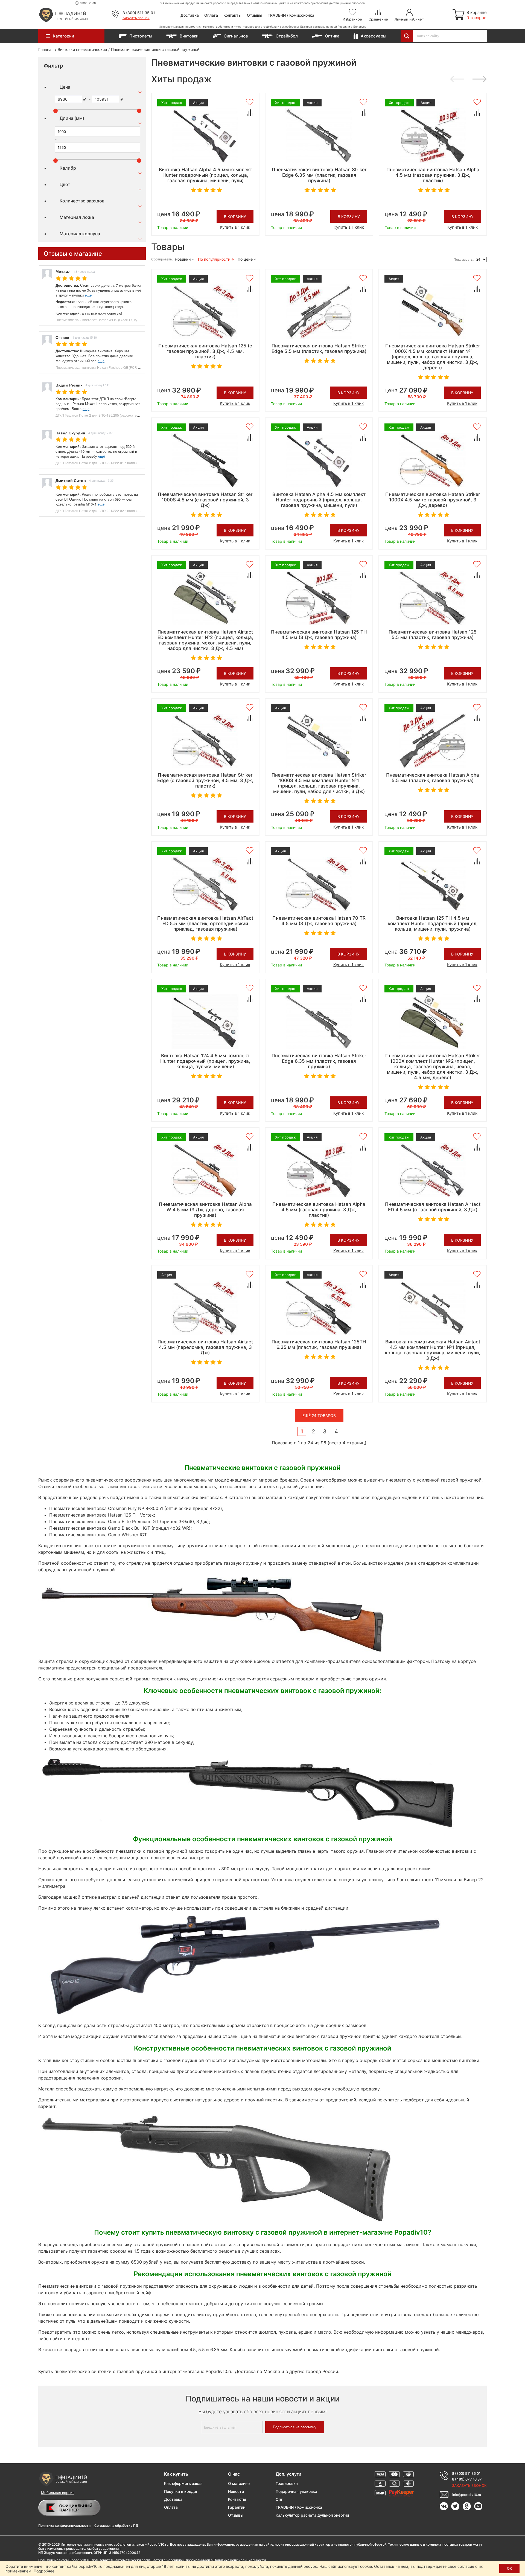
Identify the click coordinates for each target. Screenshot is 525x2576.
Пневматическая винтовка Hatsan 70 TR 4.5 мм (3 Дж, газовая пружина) (319, 921)
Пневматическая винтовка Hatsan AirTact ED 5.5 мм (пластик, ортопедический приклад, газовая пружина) (205, 923)
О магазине (239, 2483)
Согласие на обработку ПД (116, 2526)
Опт (279, 2499)
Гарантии (237, 2507)
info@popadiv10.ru (467, 2495)
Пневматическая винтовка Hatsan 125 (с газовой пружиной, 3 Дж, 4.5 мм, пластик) (205, 351)
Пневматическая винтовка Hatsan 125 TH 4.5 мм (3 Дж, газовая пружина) (319, 635)
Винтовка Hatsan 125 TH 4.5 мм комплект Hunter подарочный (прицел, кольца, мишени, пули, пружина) (433, 923)
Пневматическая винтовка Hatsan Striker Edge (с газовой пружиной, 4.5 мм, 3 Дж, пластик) (205, 780)
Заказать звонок (136, 18)
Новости (236, 2491)
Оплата (211, 15)
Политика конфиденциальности (64, 2526)
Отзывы (255, 15)
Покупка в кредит (181, 2491)
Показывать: (464, 259)
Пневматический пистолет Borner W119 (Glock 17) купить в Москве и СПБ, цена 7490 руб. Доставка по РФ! (138, 320)
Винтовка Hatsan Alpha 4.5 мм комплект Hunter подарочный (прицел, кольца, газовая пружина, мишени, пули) (205, 175)
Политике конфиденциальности (240, 2560)
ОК (509, 2568)
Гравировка (287, 2483)
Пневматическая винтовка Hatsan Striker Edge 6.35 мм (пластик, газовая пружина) (319, 175)
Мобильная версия (58, 2493)
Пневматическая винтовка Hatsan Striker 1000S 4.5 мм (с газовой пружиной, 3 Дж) (205, 500)
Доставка (190, 15)
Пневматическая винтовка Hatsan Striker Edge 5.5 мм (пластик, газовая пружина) (319, 348)
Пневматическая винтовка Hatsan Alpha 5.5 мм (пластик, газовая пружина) (433, 778)
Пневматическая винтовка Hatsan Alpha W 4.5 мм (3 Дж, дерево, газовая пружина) (205, 1210)
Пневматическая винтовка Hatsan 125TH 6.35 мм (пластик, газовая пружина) (319, 1344)
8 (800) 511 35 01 (139, 13)
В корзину (235, 217)
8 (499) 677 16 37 (467, 2479)
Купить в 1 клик (235, 227)
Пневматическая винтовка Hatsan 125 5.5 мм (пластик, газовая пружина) (433, 635)
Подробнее (44, 2571)
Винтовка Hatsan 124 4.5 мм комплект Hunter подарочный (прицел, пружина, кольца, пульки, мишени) (205, 1061)
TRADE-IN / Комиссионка (291, 15)
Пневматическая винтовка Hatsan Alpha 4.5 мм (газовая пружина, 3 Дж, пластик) (433, 175)
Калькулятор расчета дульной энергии (312, 2515)
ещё (88, 295)
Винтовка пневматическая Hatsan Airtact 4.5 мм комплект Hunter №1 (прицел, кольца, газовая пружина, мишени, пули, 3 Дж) (433, 1350)
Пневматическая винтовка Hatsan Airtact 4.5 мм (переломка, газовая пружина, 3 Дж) (205, 1347)
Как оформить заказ (183, 2483)
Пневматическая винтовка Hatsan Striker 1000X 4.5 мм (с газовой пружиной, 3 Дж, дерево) (433, 500)
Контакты (232, 15)
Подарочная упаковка (296, 2491)
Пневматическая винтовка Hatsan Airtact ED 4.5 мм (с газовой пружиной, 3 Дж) (433, 1207)
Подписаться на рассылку (295, 2427)
